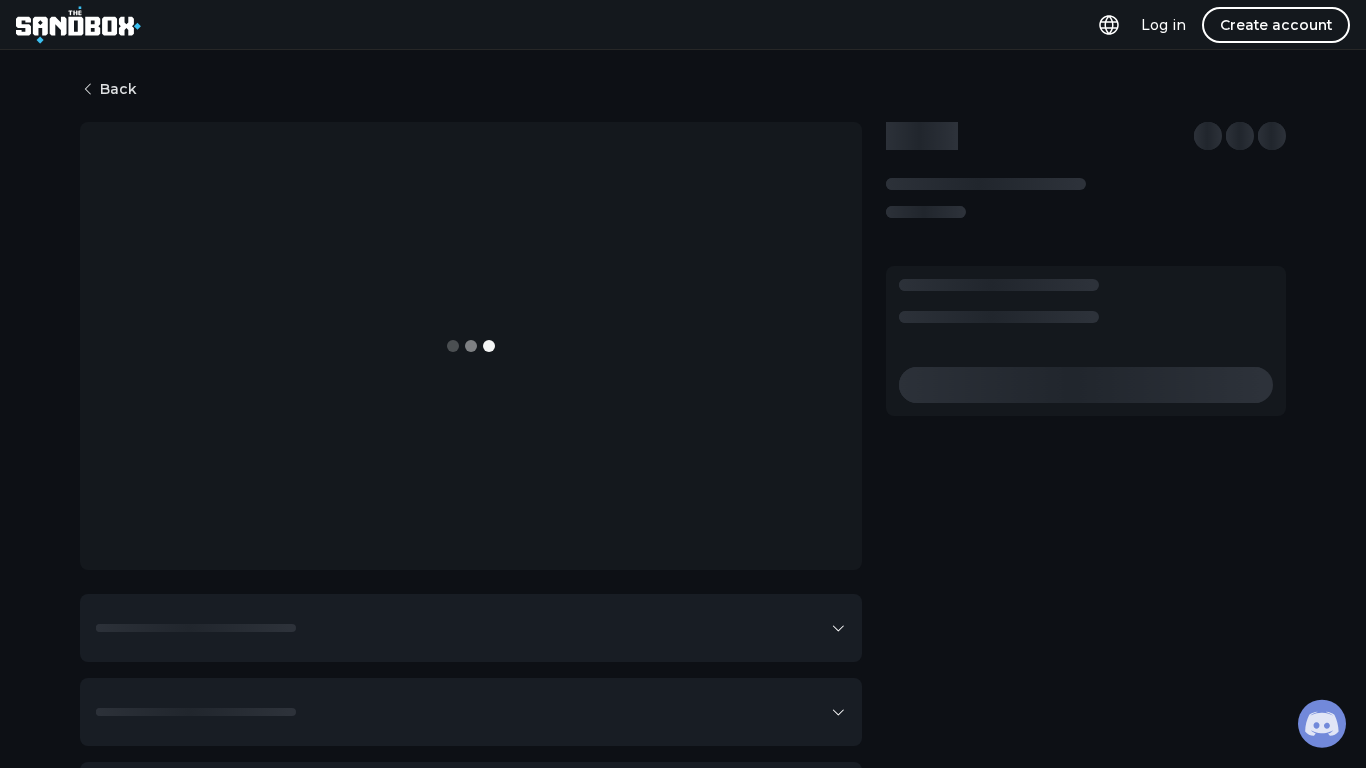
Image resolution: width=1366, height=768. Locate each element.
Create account (1276, 25)
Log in (1163, 25)
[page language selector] (1109, 25)
